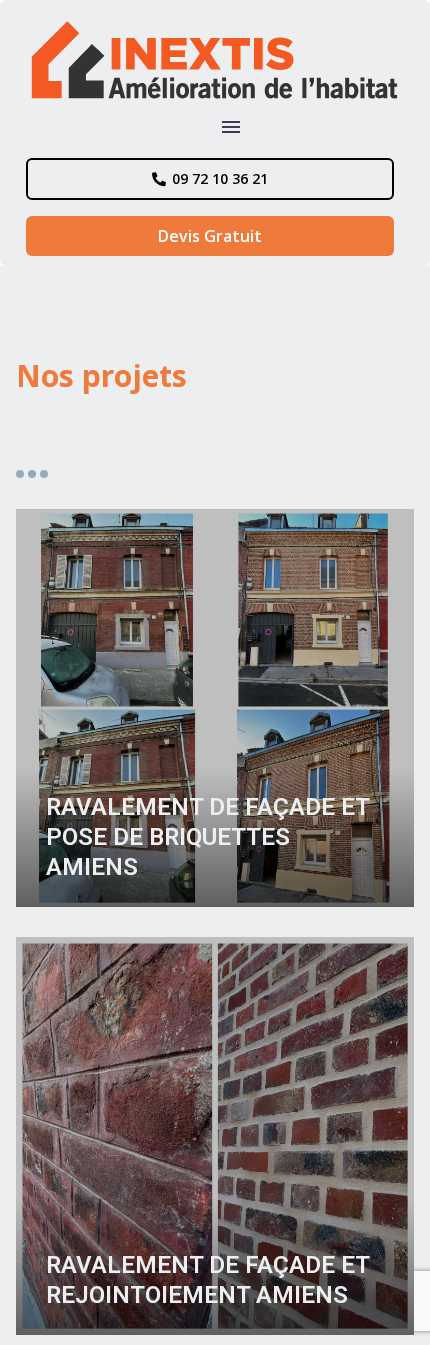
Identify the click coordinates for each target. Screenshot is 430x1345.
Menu (231, 127)
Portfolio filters (32, 474)
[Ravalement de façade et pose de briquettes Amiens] (215, 708)
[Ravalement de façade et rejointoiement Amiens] (215, 1136)
